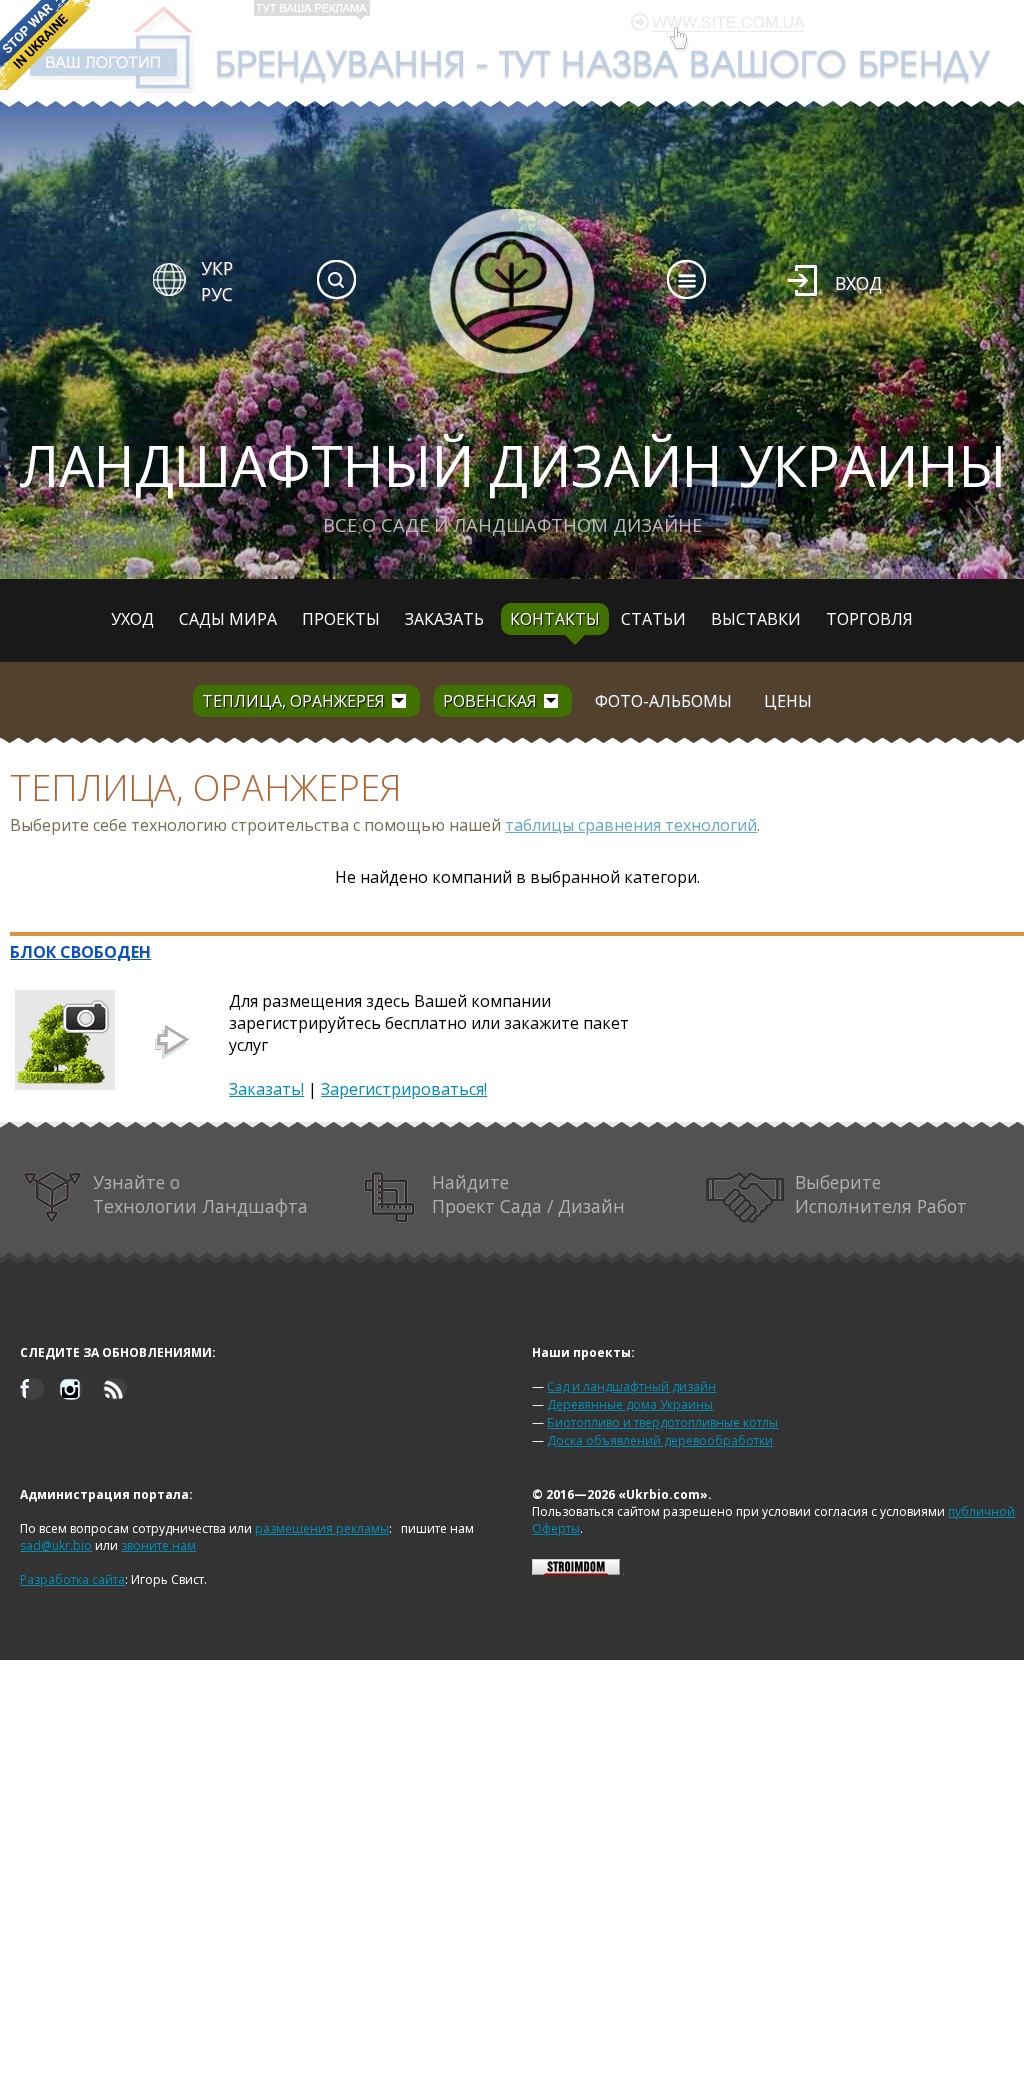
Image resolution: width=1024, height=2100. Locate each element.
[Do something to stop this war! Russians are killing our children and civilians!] (45, 45)
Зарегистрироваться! (404, 1089)
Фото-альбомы (663, 701)
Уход (132, 619)
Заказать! (266, 1089)
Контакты (555, 619)
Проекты (341, 619)
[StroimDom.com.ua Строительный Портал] (576, 1570)
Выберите (881, 1194)
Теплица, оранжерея (293, 701)
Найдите (528, 1194)
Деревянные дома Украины (630, 1404)
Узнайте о (200, 1194)
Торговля (869, 619)
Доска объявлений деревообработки (660, 1440)
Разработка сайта (72, 1579)
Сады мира (228, 619)
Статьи (653, 619)
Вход (858, 283)
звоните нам (158, 1545)
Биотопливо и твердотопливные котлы (662, 1422)
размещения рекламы (322, 1528)
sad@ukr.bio (56, 1545)
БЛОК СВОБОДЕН (80, 952)
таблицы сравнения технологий (631, 825)
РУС (217, 294)
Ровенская (490, 701)
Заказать (444, 619)
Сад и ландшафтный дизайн (631, 1386)
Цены (788, 701)
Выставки (756, 619)
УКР (217, 268)
